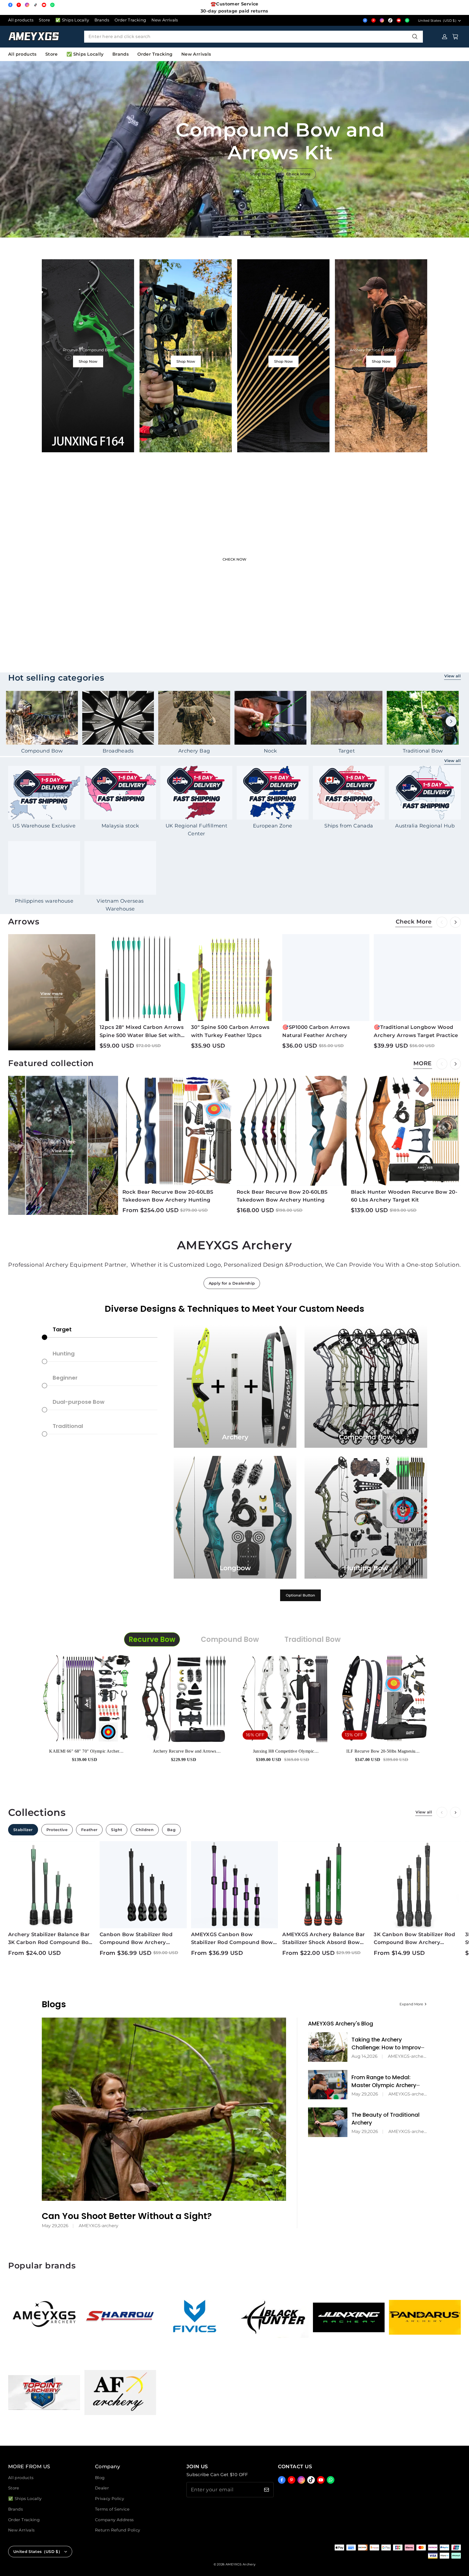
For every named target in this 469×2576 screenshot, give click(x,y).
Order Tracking (130, 20)
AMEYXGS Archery (240, 2564)
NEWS (261, 179)
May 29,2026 (55, 2226)
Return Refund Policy (118, 2530)
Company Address (114, 2520)
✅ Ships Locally (72, 20)
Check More (294, 179)
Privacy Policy (110, 2499)
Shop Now (88, 361)
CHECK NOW (234, 559)
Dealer (102, 2488)
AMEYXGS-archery (99, 2226)
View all (452, 676)
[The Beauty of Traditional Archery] (328, 2122)
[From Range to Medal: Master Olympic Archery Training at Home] (328, 2085)
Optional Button (300, 1595)
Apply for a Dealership (232, 1283)
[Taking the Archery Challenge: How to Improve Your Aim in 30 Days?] (328, 2047)
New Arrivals (165, 20)
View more (52, 994)
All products (21, 20)
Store (44, 20)
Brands (102, 20)
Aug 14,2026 (365, 2056)
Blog (100, 2478)
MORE (423, 1063)
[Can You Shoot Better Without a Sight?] (164, 2109)
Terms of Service (112, 2509)
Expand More (411, 2004)
